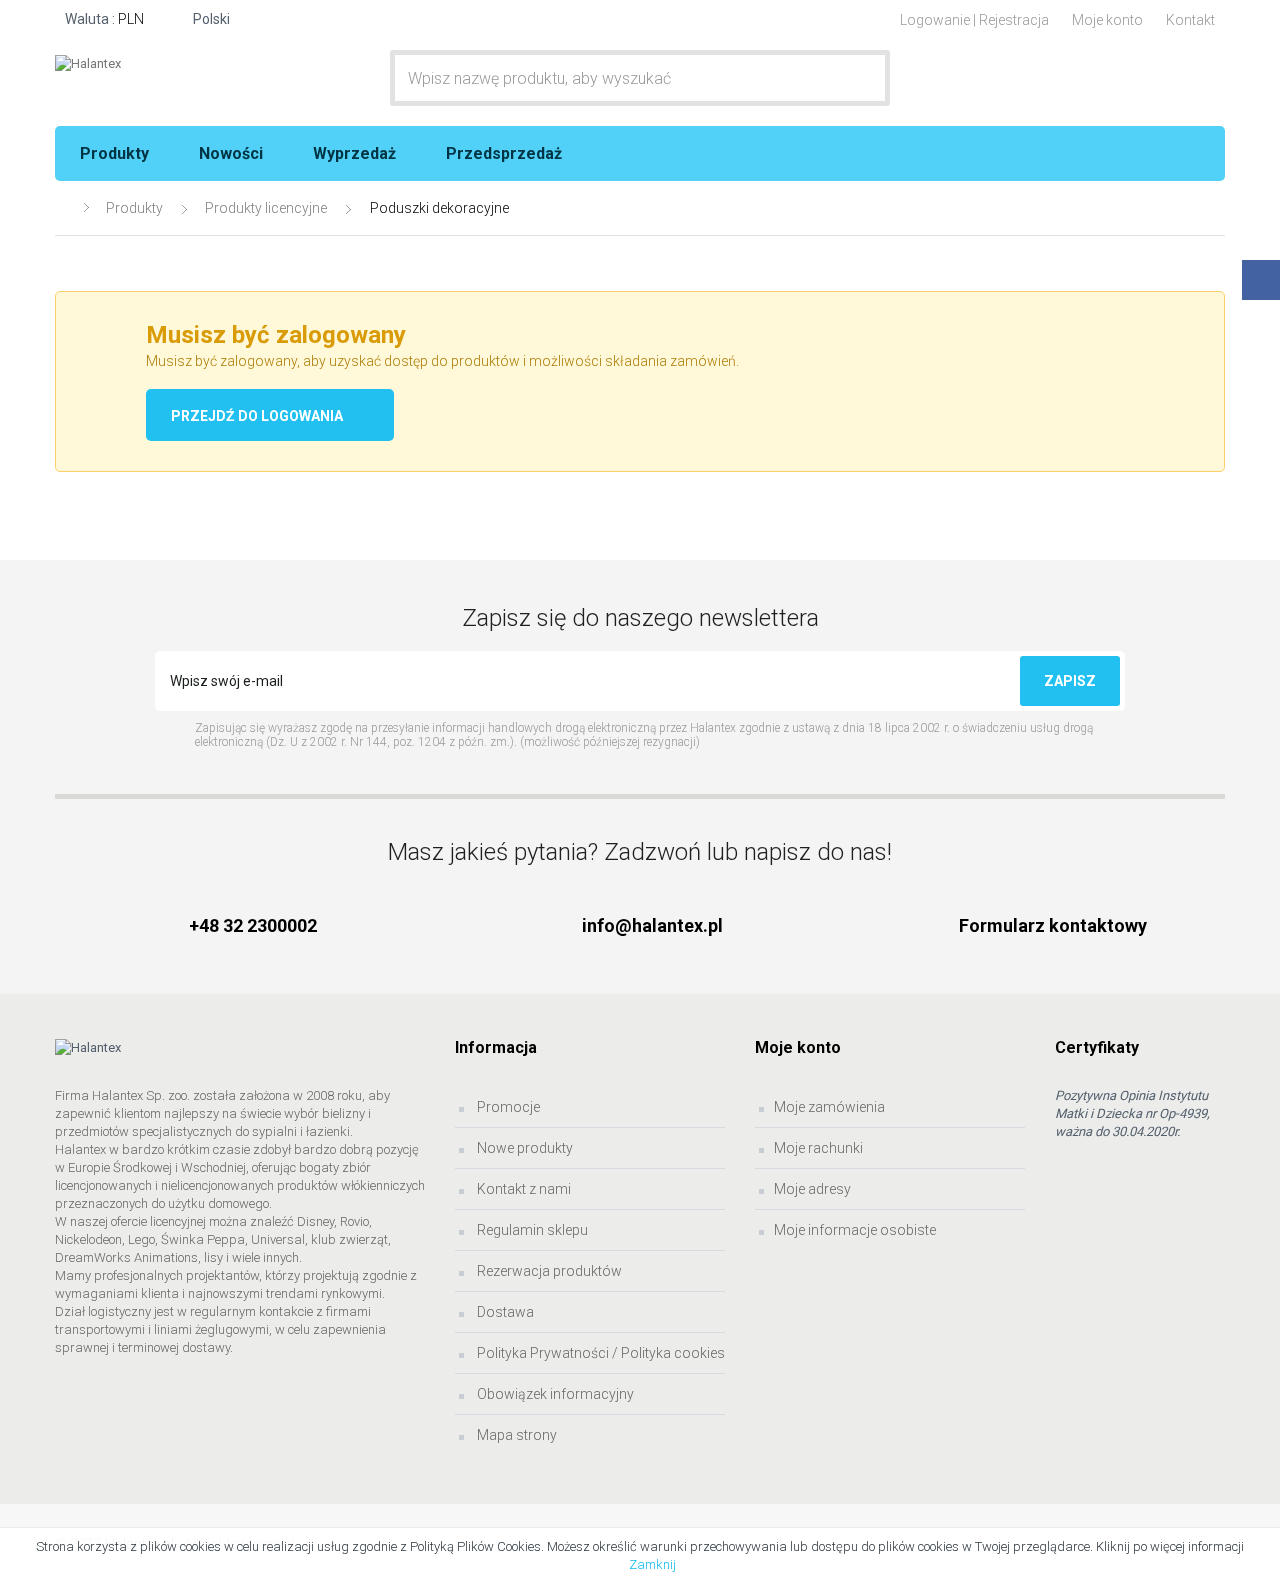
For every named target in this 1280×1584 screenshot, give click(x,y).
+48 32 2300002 (253, 925)
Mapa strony (515, 1435)
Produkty (114, 153)
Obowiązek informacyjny (554, 1394)
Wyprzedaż (354, 153)
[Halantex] (190, 64)
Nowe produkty (523, 1148)
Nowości (231, 153)
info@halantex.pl (652, 925)
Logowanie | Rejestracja (974, 20)
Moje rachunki (818, 1148)
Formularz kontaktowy (1053, 925)
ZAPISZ (1070, 681)
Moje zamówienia (829, 1107)
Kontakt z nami (522, 1189)
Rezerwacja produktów (548, 1271)
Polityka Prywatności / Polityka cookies (599, 1353)
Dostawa (504, 1312)
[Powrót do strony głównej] (64, 208)
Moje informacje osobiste (855, 1230)
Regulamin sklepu (531, 1230)
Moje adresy (812, 1189)
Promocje (507, 1107)
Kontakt (1190, 20)
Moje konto (1107, 20)
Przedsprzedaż (504, 153)
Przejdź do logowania (257, 416)
